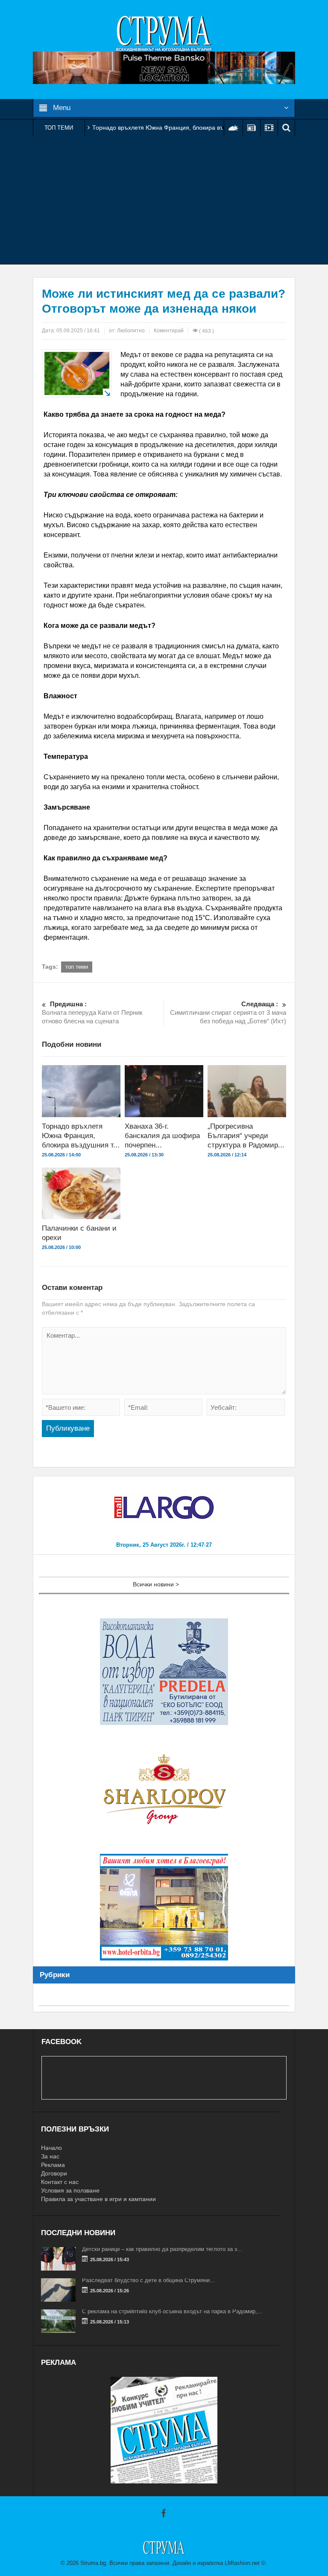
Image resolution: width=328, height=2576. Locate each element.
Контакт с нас (60, 2182)
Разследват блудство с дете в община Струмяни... (148, 2280)
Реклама (53, 2165)
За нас (50, 2156)
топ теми (77, 967)
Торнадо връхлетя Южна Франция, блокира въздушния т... (81, 1136)
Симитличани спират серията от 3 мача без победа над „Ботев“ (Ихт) (228, 1012)
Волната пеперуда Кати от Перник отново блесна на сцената (92, 1012)
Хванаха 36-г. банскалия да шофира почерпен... (162, 1136)
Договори (54, 2173)
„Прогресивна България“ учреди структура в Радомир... (246, 1136)
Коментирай (169, 331)
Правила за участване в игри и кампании (98, 2199)
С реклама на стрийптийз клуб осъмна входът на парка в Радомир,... (172, 2311)
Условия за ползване (70, 2190)
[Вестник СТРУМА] (164, 33)
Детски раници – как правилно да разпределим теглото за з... (162, 2249)
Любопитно (131, 331)
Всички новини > (156, 1584)
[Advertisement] (164, 200)
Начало (51, 2148)
